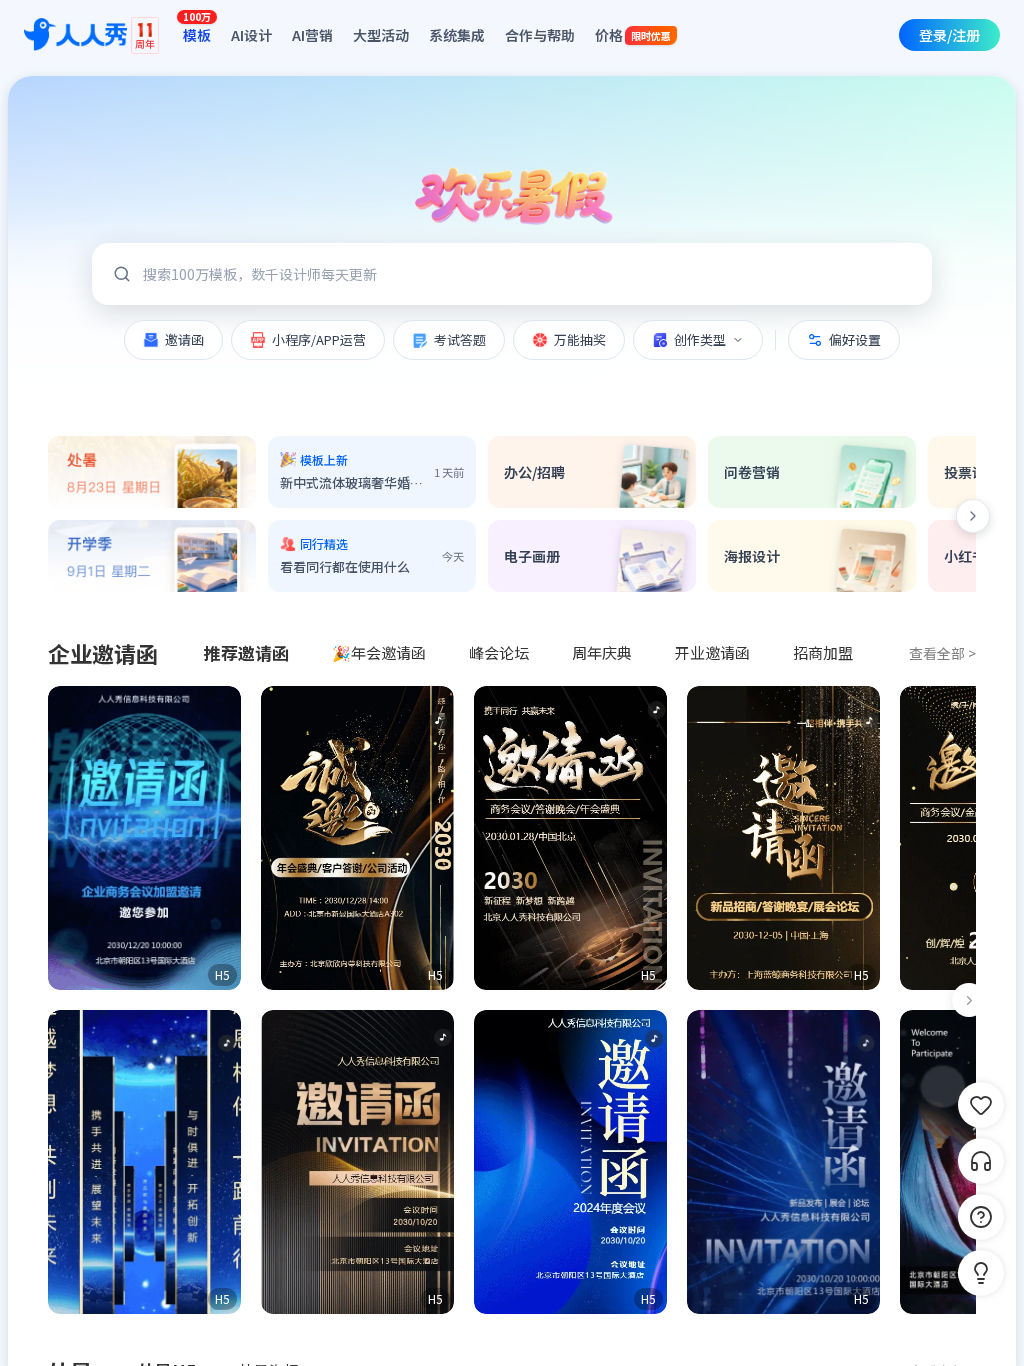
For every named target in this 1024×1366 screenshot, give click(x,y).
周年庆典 (602, 652)
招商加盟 (823, 652)
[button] (144, 838)
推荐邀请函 (246, 652)
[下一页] (969, 1000)
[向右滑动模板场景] (973, 516)
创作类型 (700, 339)
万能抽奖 (580, 339)
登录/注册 (949, 35)
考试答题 (460, 339)
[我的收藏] (981, 1105)
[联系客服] (981, 1161)
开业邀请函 (712, 652)
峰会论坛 (499, 652)
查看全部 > (942, 653)
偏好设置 (855, 339)
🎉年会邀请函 (379, 652)
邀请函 (184, 339)
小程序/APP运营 (319, 339)
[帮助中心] (981, 1217)
